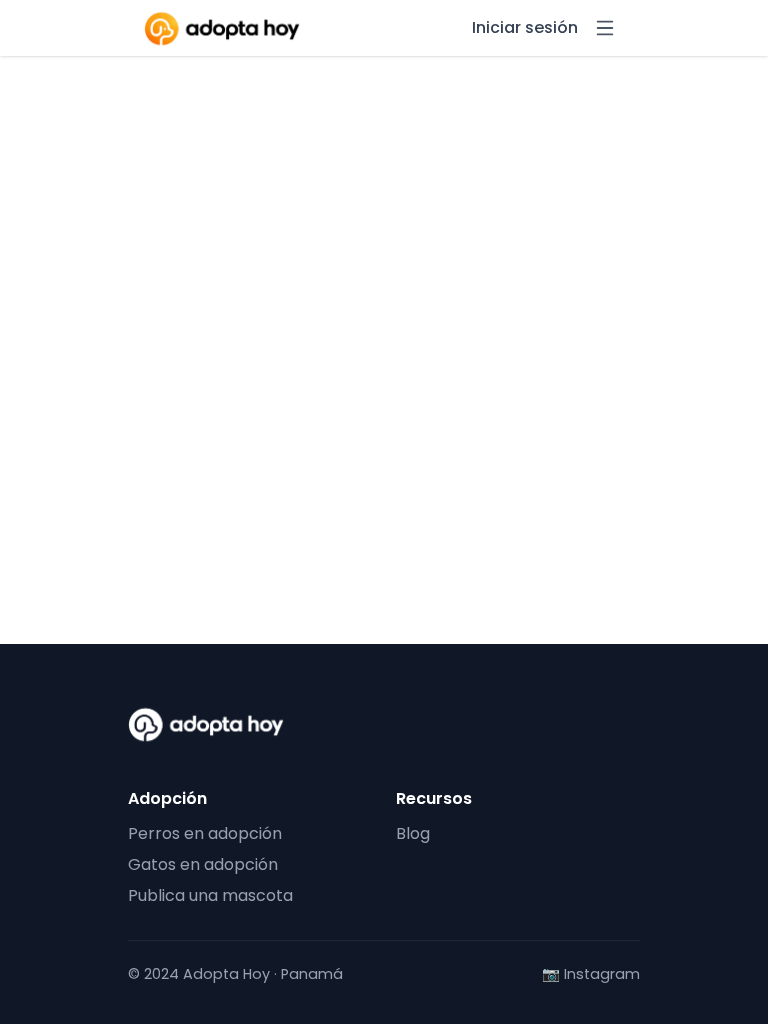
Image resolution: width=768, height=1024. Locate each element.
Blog (413, 833)
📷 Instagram (591, 974)
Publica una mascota (210, 895)
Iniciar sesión (525, 28)
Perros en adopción (205, 833)
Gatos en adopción (203, 864)
